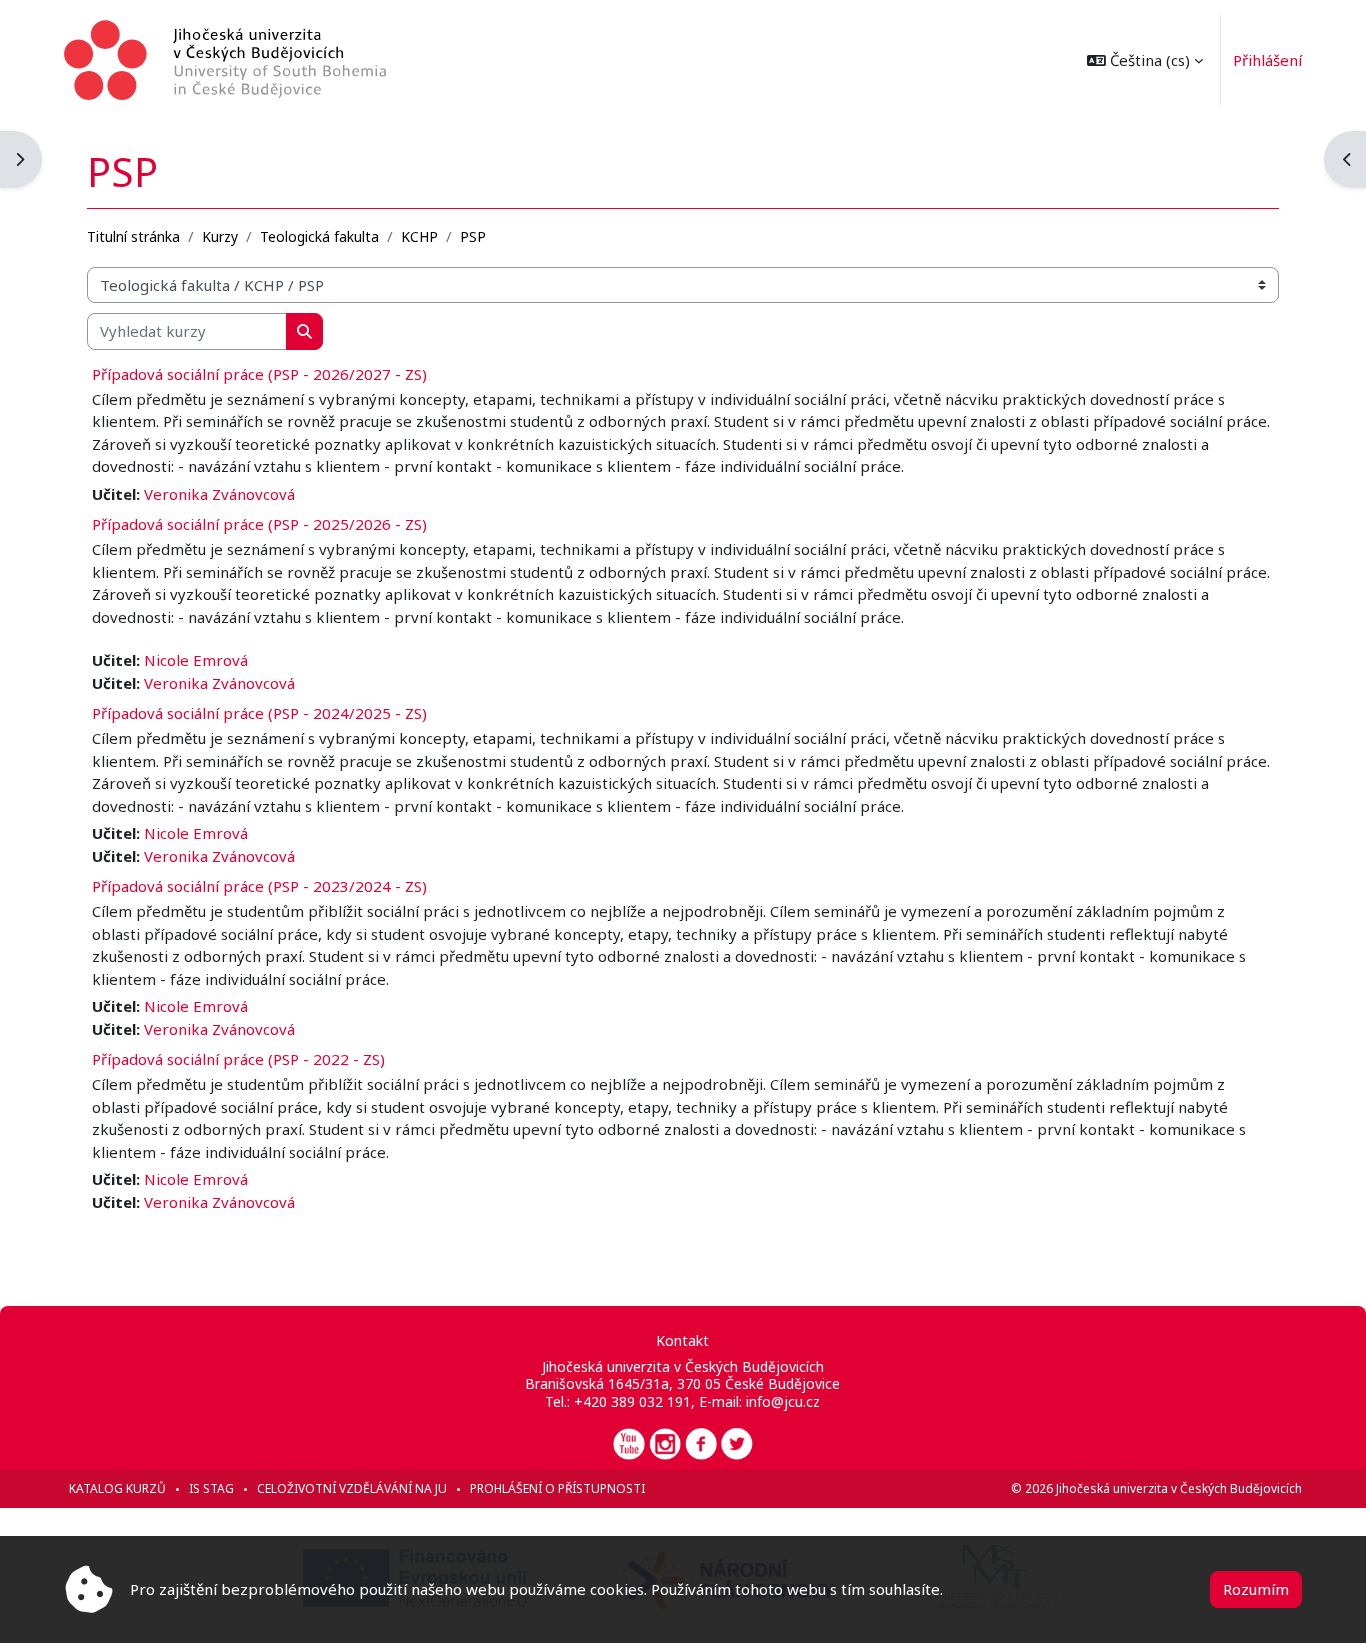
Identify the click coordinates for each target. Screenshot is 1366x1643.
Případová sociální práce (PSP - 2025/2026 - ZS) (259, 524)
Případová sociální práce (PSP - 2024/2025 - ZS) (259, 713)
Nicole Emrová (196, 660)
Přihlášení (1267, 60)
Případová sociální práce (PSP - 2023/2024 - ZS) (259, 886)
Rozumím (1256, 1589)
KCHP (419, 236)
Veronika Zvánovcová (219, 494)
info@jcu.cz (783, 1401)
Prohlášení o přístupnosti (557, 1488)
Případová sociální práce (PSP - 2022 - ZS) (238, 1059)
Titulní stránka (133, 236)
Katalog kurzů (117, 1488)
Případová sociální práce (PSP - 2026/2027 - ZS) (259, 374)
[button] (1145, 60)
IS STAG (211, 1488)
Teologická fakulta (319, 236)
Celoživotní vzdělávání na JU (352, 1488)
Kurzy (220, 236)
